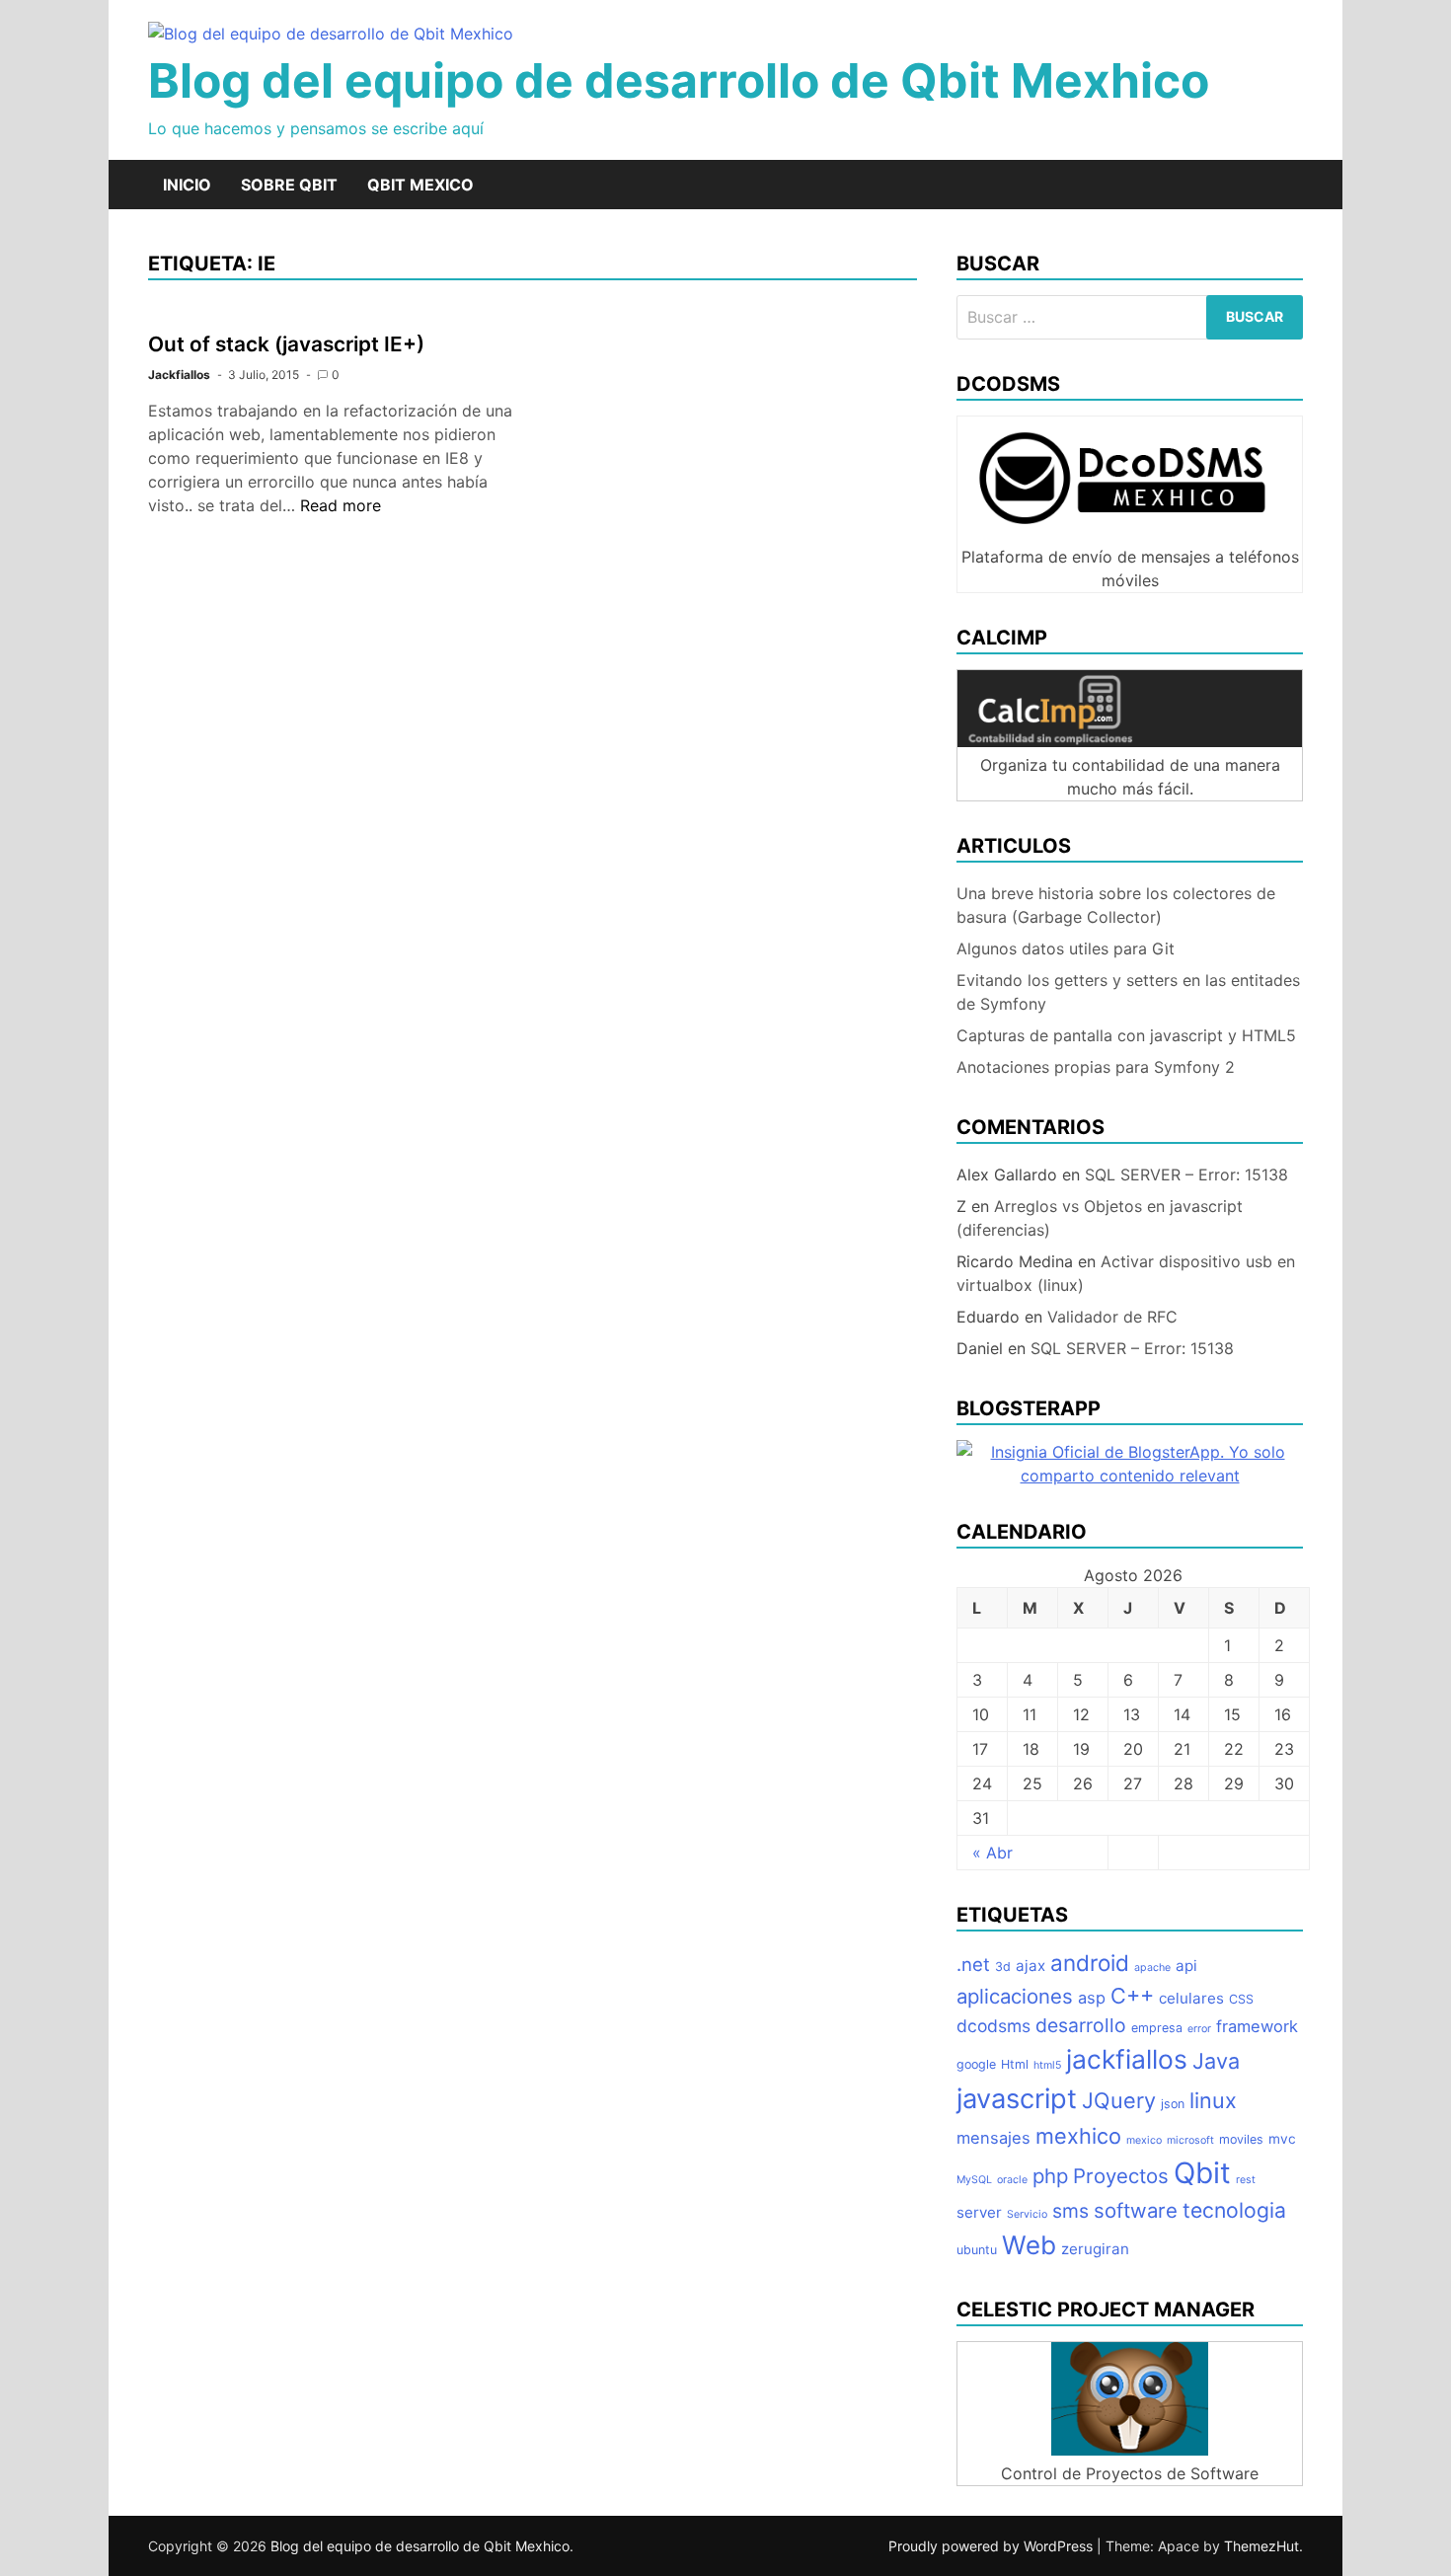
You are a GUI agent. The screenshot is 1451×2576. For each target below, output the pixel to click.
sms (1070, 2211)
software (1136, 2210)
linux (1213, 2100)
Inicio (187, 185)
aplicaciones (1015, 1996)
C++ (1132, 1996)
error (1199, 2029)
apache (1152, 1968)
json (1173, 2104)
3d (1003, 1967)
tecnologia (1234, 2210)
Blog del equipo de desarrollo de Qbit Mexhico (679, 80)
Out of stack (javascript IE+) (286, 344)
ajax (1031, 1966)
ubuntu (977, 2250)
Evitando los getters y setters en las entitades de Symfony (1128, 992)
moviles (1241, 2139)
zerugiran (1095, 2249)
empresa (1157, 2028)
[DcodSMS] (1130, 533)
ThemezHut (1261, 2546)
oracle (1012, 2180)
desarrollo (1081, 2025)
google (976, 2064)
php (1050, 2176)
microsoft (1190, 2140)
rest (1246, 2180)
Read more (341, 505)
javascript (1017, 2099)
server (979, 2212)
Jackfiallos (179, 375)
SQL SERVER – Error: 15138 (1186, 1174)
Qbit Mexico (420, 185)
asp (1092, 1998)
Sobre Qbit (289, 185)
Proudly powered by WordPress (993, 2546)
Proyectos (1121, 2176)
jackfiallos (1127, 2059)
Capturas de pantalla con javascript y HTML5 (1126, 1035)
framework (1257, 2026)
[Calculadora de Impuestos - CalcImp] (1130, 741)
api (1186, 1966)
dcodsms (993, 2026)
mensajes (993, 2138)
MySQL (974, 2180)
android (1090, 1963)
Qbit (1202, 2173)
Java (1216, 2061)
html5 (1047, 2065)
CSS (1241, 1999)
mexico (1144, 2140)
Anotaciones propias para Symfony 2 (1096, 1067)
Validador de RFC (1112, 1317)
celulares (1191, 1998)
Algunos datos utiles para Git (1066, 948)
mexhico (1078, 2136)
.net (973, 1964)
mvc (1282, 2139)
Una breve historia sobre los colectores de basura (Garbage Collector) (1116, 905)
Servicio (1027, 2214)
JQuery (1119, 2100)
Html (1015, 2064)
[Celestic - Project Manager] (1130, 2450)
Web (1029, 2245)
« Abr (993, 1853)
